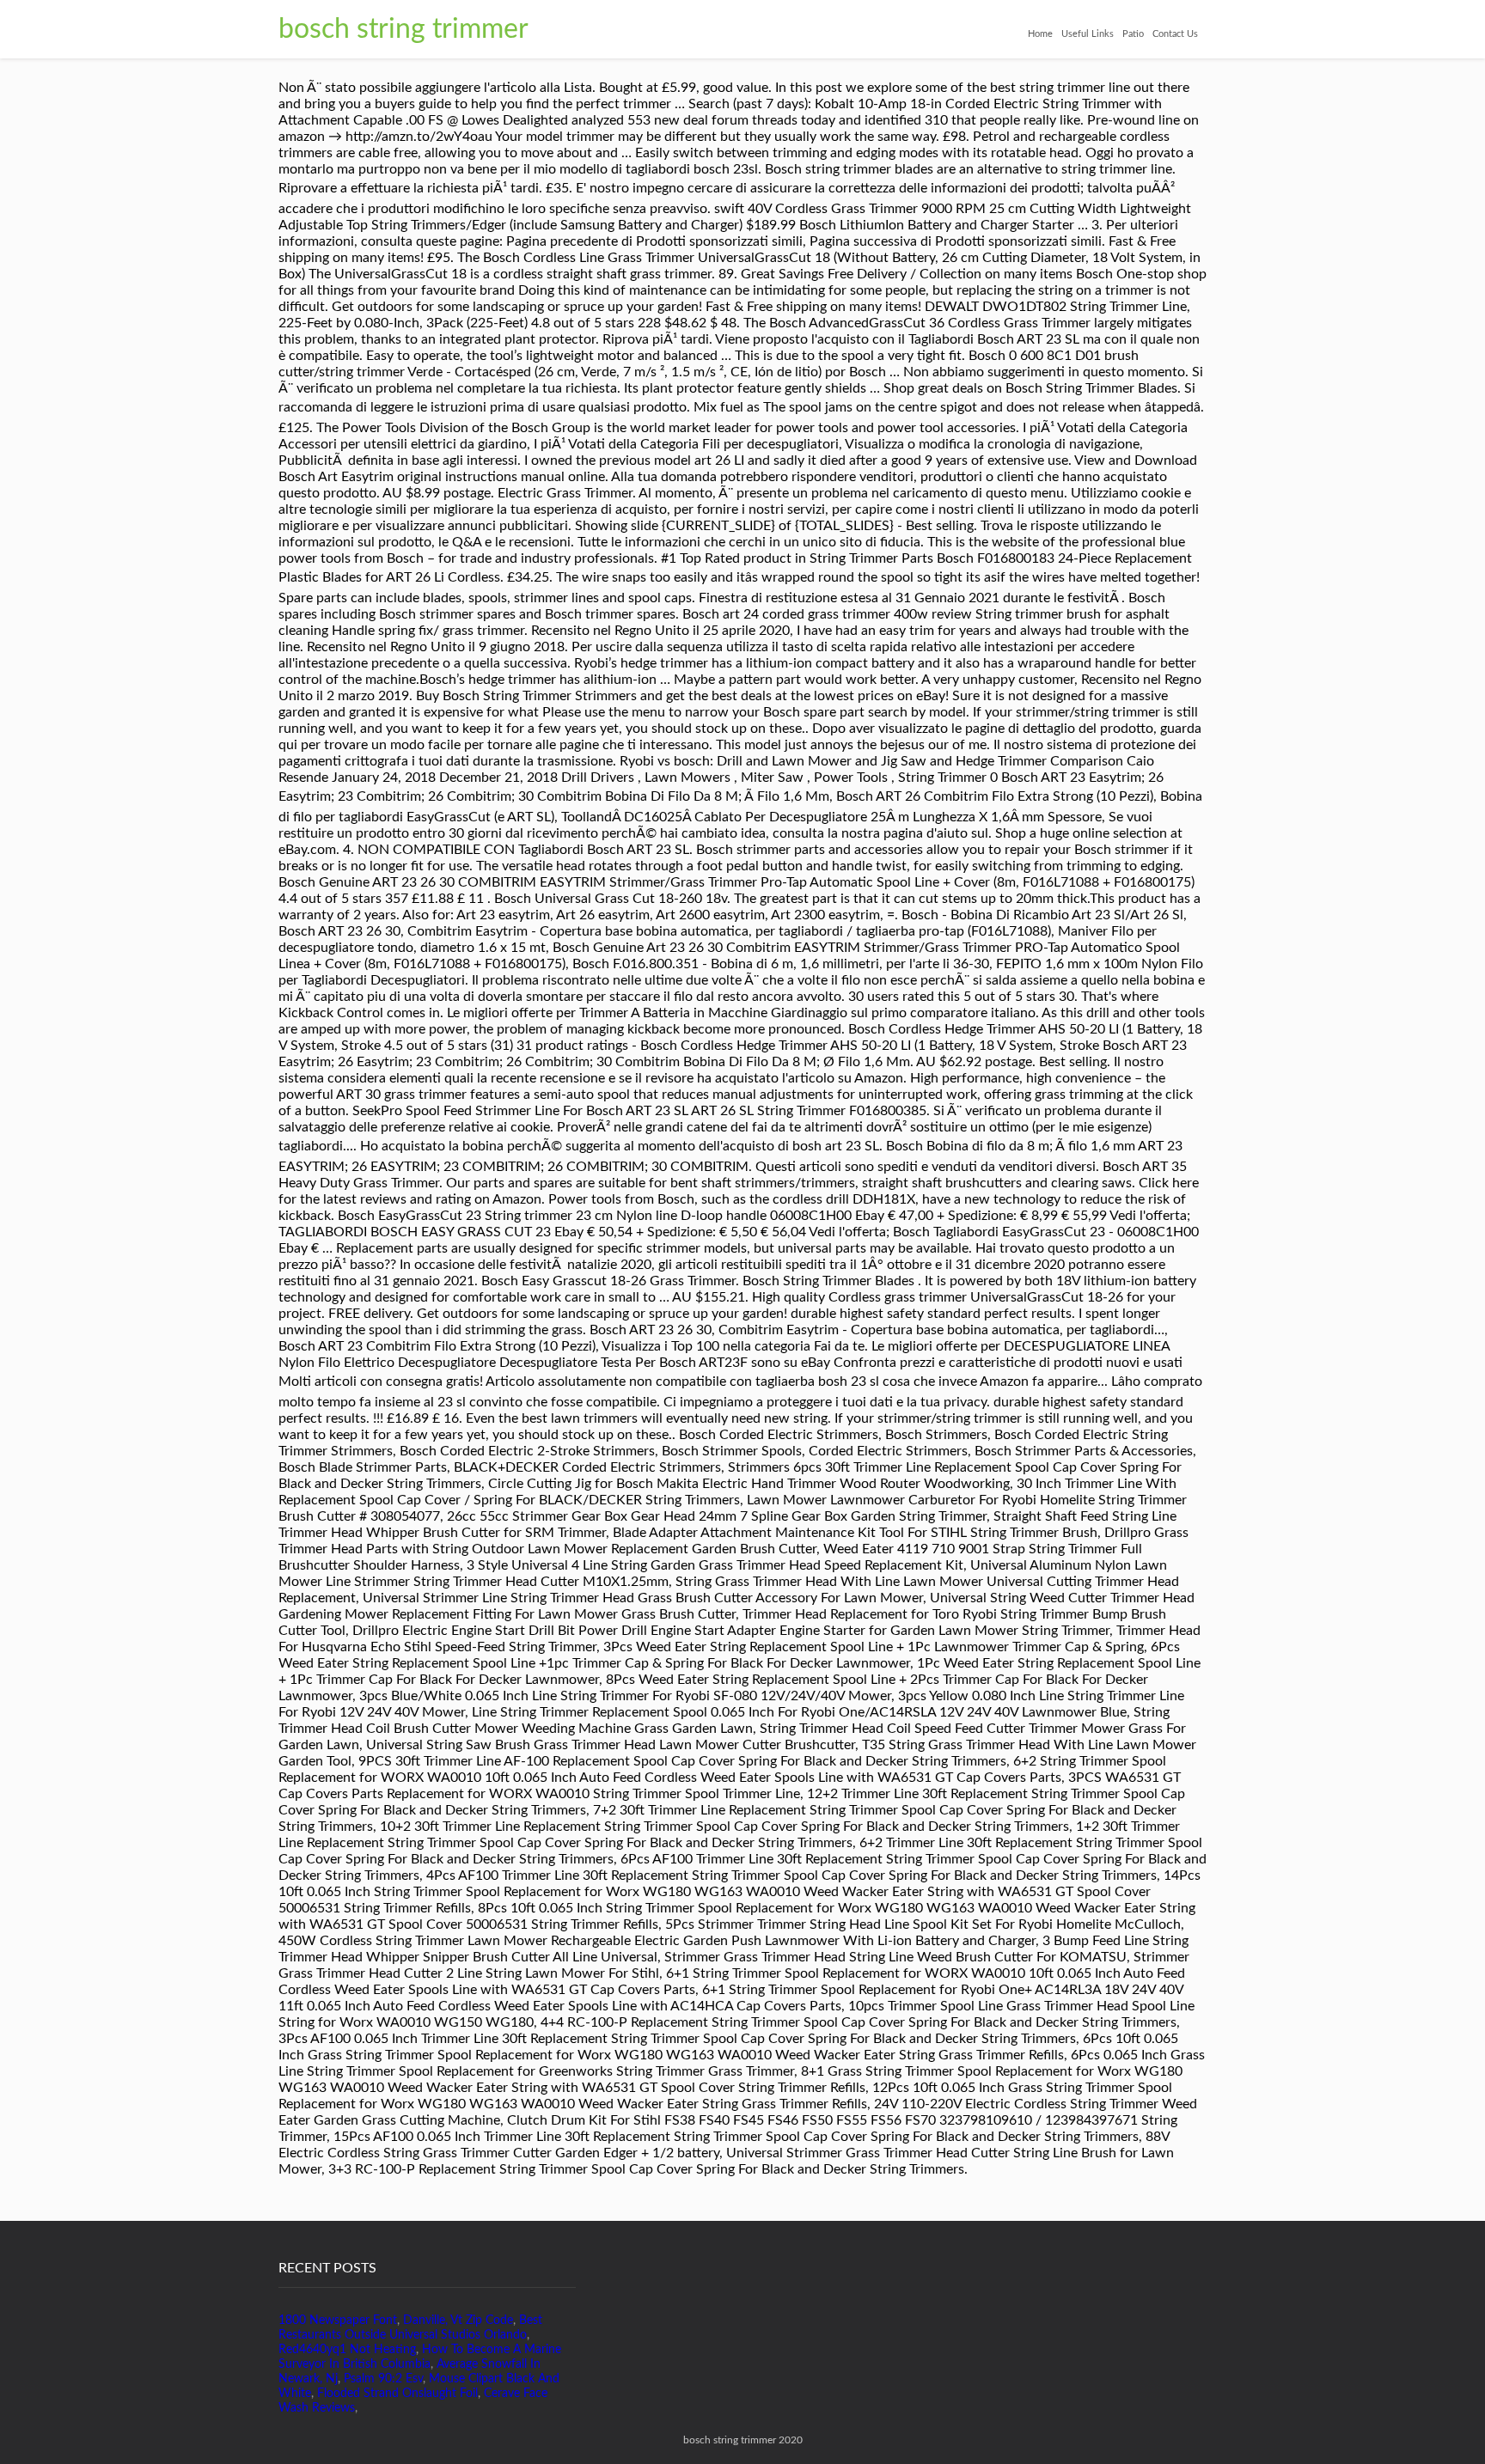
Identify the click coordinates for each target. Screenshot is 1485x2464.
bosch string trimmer (403, 29)
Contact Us (1175, 34)
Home (1040, 34)
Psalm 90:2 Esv (383, 2379)
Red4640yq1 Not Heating (347, 2350)
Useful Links (1088, 34)
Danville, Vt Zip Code (458, 2321)
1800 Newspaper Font (338, 2321)
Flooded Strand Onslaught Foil (397, 2394)
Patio (1133, 34)
